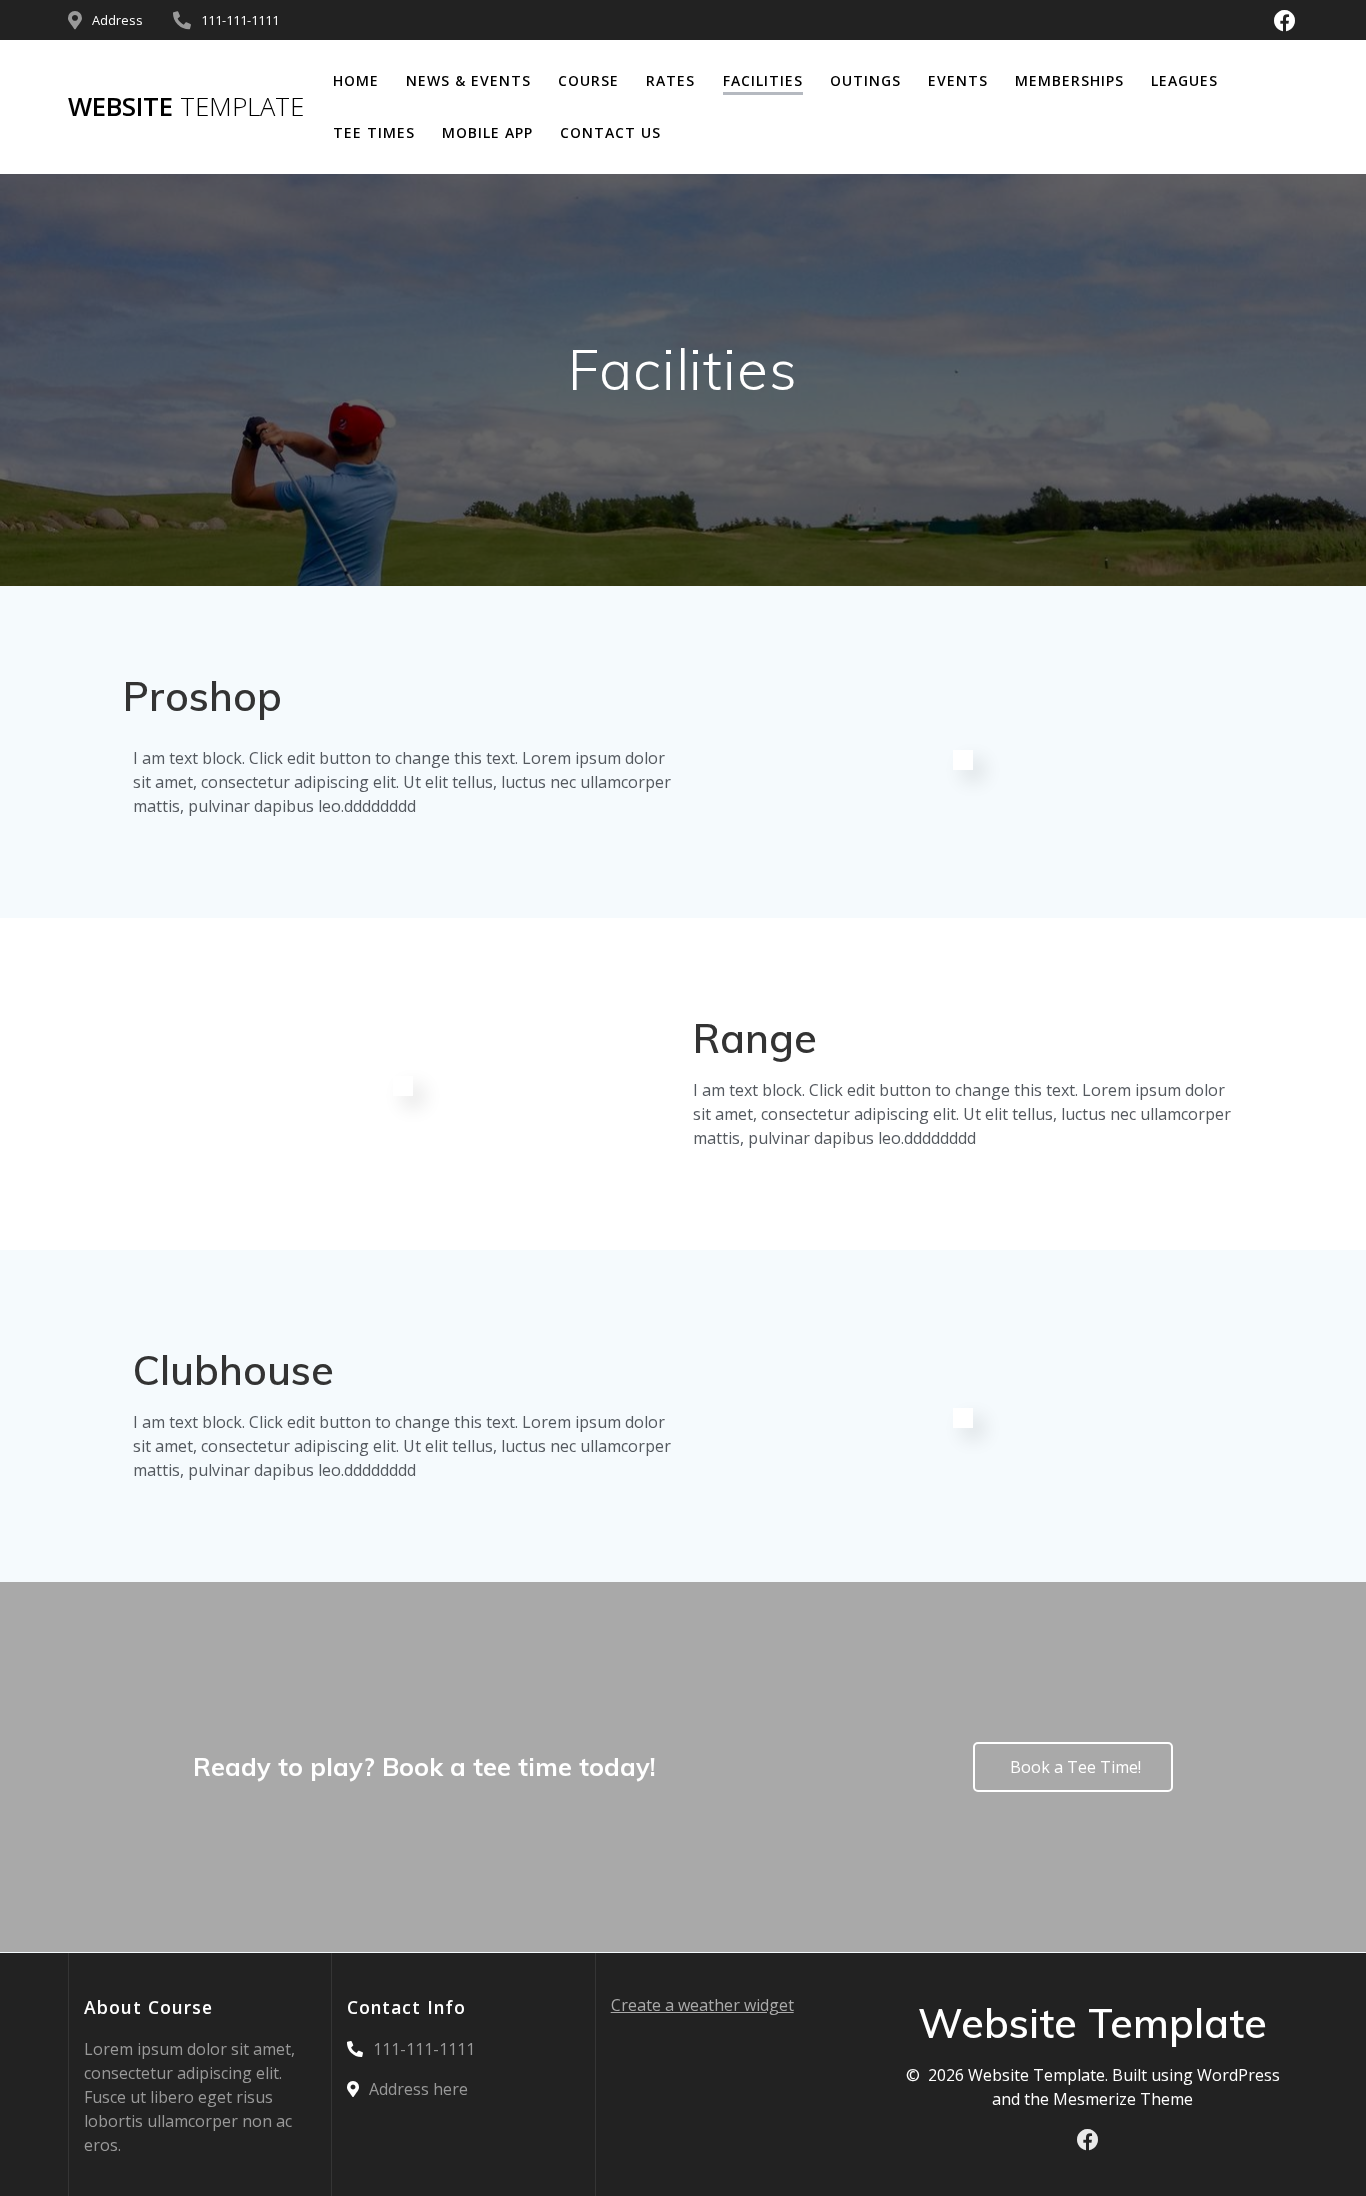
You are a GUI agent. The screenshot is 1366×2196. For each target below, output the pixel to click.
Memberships (1069, 80)
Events (958, 80)
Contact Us (610, 132)
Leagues (1184, 80)
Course (588, 80)
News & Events (468, 80)
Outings (865, 80)
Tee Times (374, 132)
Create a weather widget (702, 2005)
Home (356, 80)
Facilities (763, 80)
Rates (670, 80)
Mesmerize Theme (1123, 2099)
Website (186, 107)
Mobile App (487, 132)
